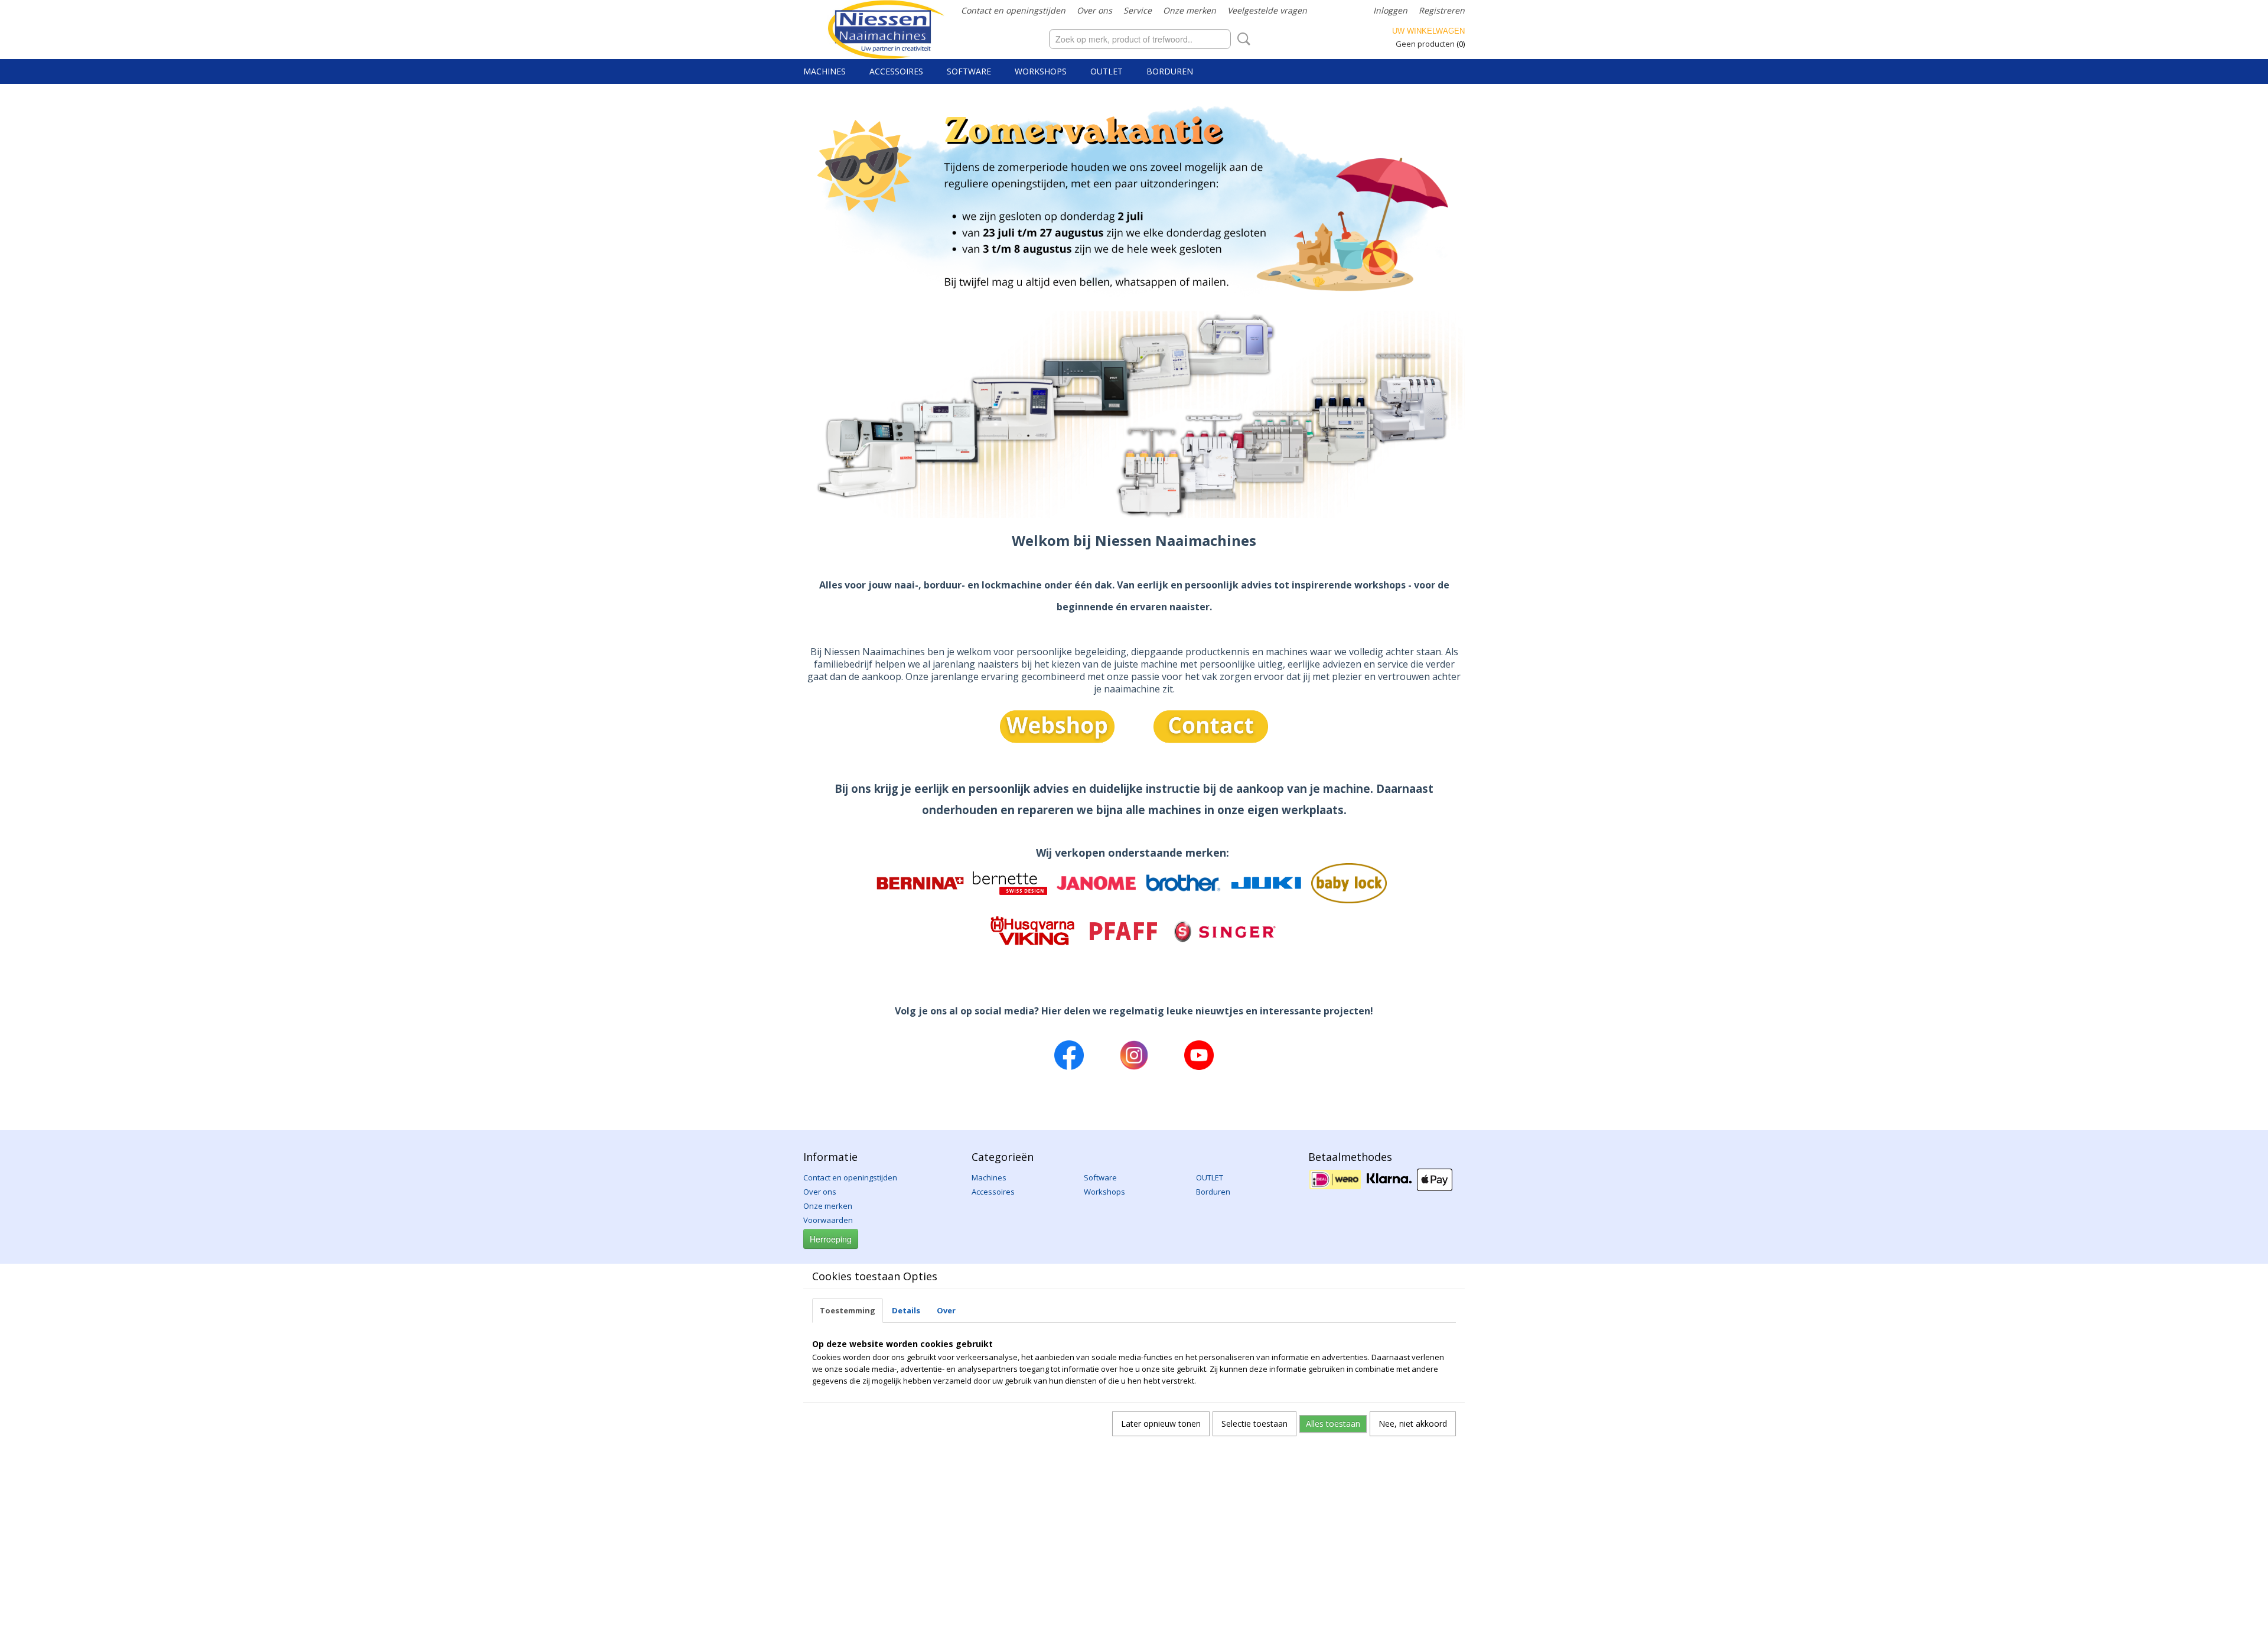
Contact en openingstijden (1013, 10)
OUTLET (1107, 71)
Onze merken (1190, 10)
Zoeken (1241, 39)
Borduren (1170, 71)
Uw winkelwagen (1428, 31)
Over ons (1094, 10)
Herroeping (831, 1239)
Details (906, 1310)
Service (1138, 10)
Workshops (1041, 71)
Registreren (1442, 10)
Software (969, 71)
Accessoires (896, 71)
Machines (825, 71)
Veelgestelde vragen (1267, 10)
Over (946, 1310)
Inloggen (1390, 10)
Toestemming (848, 1310)
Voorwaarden (828, 1220)
